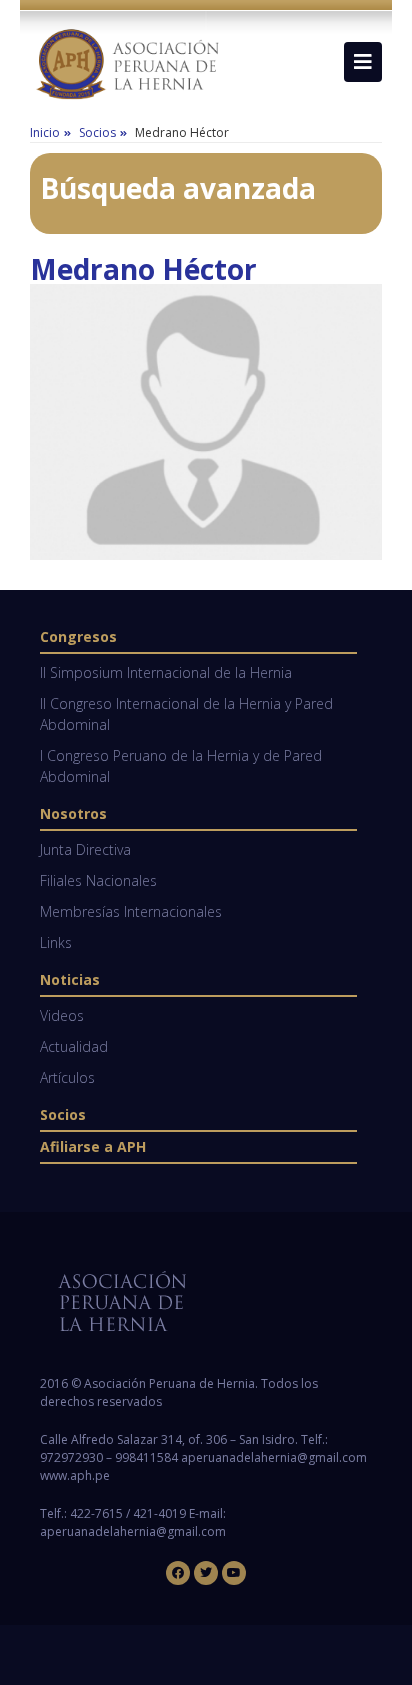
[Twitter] (206, 1573)
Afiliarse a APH (93, 1146)
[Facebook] (178, 1573)
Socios (63, 1114)
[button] (363, 62)
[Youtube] (234, 1573)
